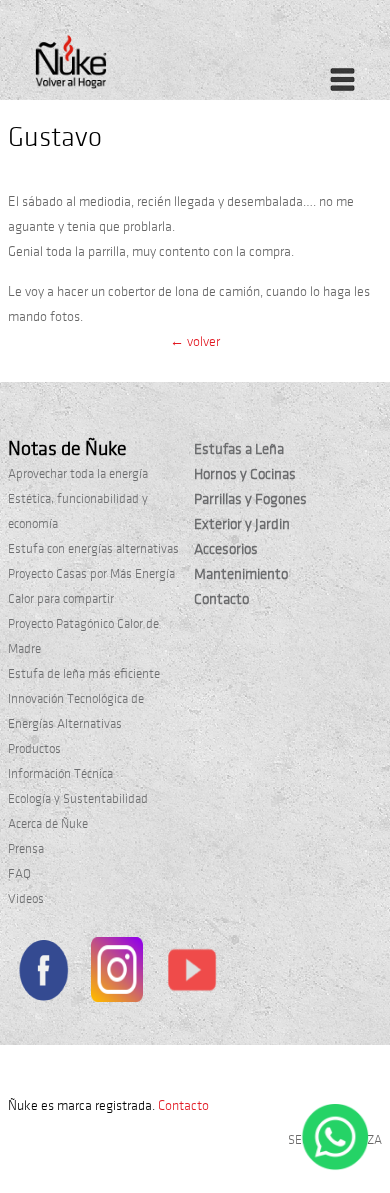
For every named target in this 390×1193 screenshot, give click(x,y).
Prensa (26, 849)
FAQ (19, 874)
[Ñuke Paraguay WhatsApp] (335, 1166)
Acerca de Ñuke (48, 824)
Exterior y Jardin (242, 524)
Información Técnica (60, 774)
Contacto (221, 599)
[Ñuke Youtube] (192, 973)
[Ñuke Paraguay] (115, 67)
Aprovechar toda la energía (78, 474)
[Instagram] (117, 973)
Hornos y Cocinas (245, 474)
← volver (195, 341)
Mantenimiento (241, 574)
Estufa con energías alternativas (93, 549)
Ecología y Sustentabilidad (78, 799)
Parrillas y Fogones (250, 499)
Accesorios (226, 549)
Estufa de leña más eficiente (84, 674)
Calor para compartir (61, 599)
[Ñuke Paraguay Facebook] (43, 973)
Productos (34, 749)
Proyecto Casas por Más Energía (91, 574)
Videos (26, 899)
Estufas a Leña (239, 449)
